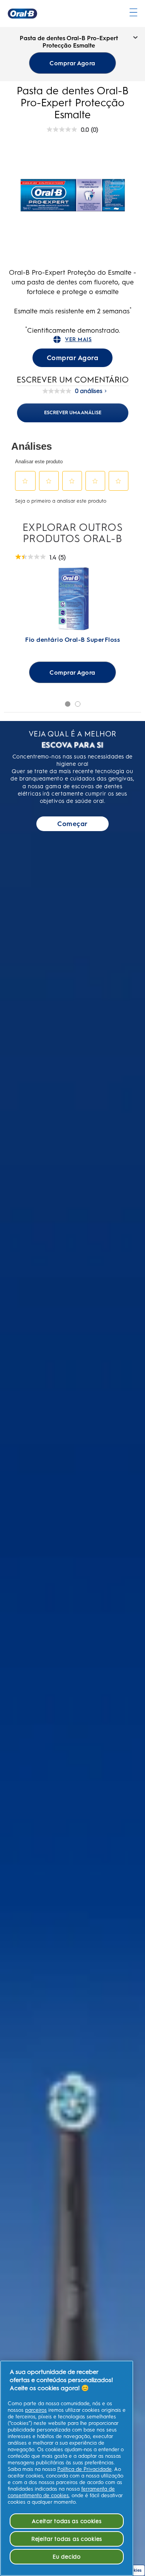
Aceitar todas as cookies (67, 2521)
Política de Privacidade (84, 2469)
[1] (68, 704)
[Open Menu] (133, 12)
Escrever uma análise (73, 412)
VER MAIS (78, 339)
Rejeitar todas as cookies (67, 2539)
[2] (78, 704)
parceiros (36, 2410)
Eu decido (67, 2557)
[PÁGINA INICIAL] (22, 14)
